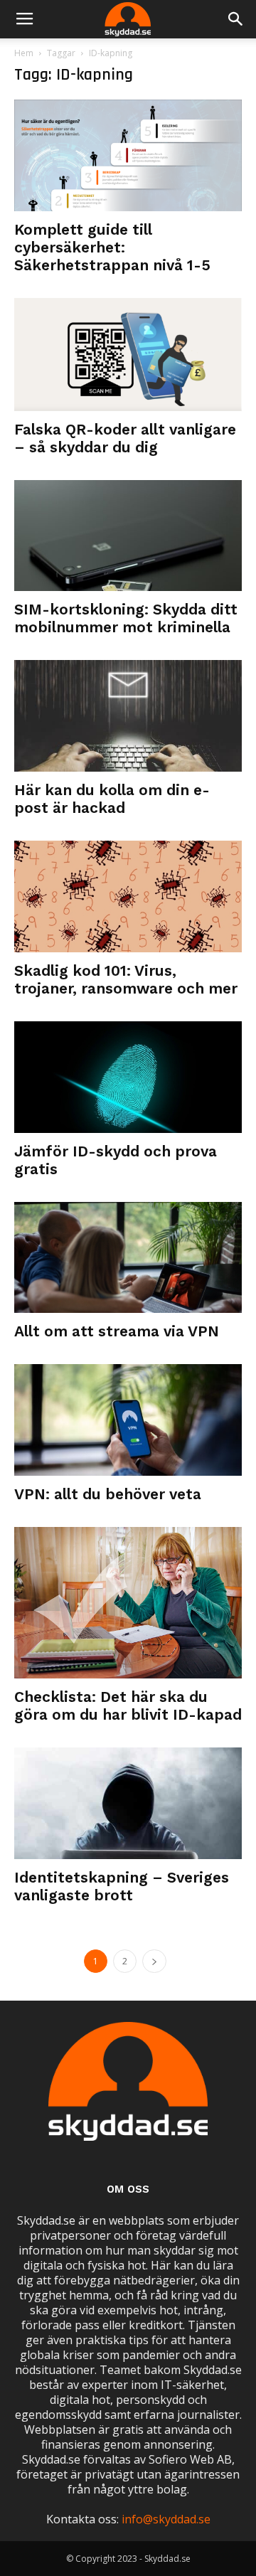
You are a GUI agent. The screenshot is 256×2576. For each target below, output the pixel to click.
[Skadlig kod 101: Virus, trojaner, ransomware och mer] (128, 896)
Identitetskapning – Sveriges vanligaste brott (122, 1886)
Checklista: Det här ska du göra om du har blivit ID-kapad (128, 1705)
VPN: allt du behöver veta (108, 1494)
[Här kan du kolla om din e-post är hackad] (128, 716)
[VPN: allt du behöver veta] (128, 1420)
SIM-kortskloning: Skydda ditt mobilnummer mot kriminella (126, 618)
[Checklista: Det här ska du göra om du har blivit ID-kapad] (128, 1603)
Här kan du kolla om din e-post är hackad (112, 799)
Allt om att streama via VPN (117, 1331)
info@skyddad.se (166, 2519)
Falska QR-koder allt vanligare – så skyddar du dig (125, 438)
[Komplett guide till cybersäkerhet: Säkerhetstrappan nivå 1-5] (128, 155)
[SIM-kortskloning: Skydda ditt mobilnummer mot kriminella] (128, 536)
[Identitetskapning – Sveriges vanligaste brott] (128, 1803)
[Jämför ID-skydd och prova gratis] (128, 1077)
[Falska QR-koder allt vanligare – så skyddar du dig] (128, 355)
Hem (24, 53)
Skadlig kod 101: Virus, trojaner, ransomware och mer (126, 979)
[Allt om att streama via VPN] (128, 1258)
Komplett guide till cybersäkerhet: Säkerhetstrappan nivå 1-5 (112, 247)
